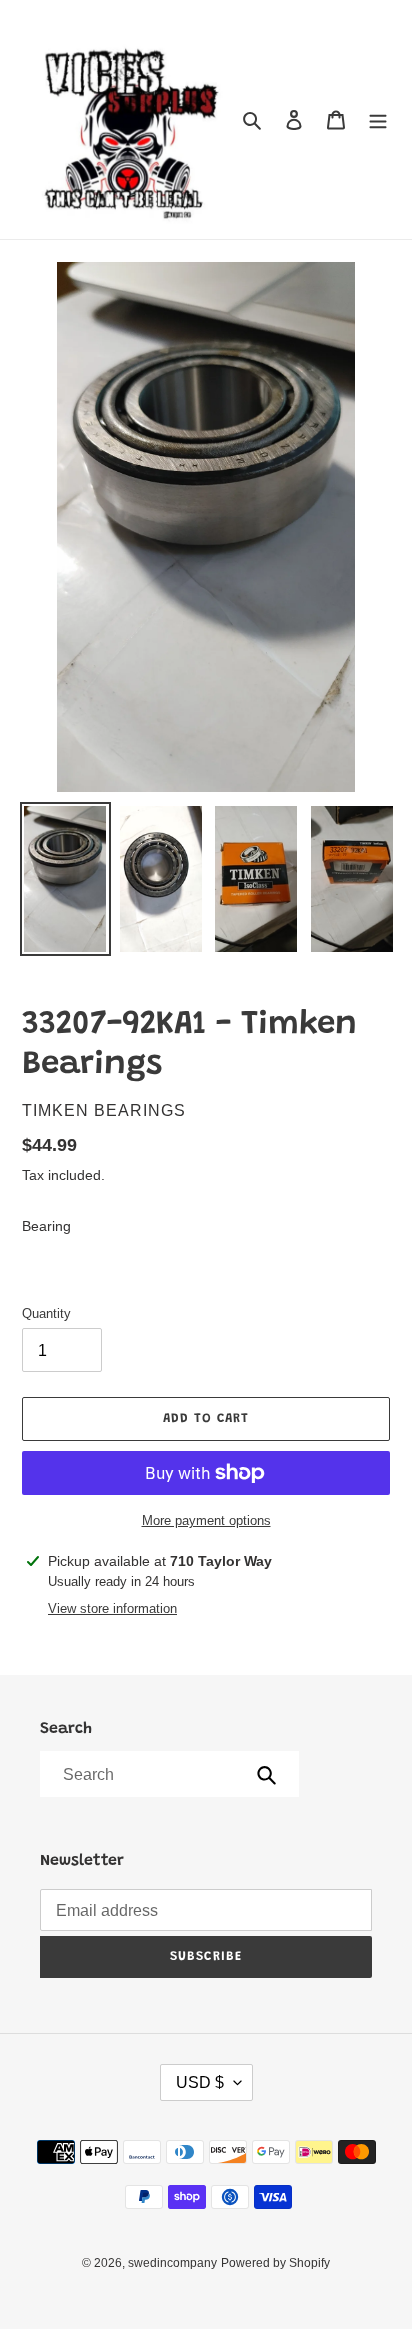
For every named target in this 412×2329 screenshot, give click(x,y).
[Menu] (378, 119)
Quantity (46, 1313)
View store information (112, 1608)
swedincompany (172, 2263)
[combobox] (168, 1774)
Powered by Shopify (275, 2263)
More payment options (206, 1520)
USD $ (200, 2082)
